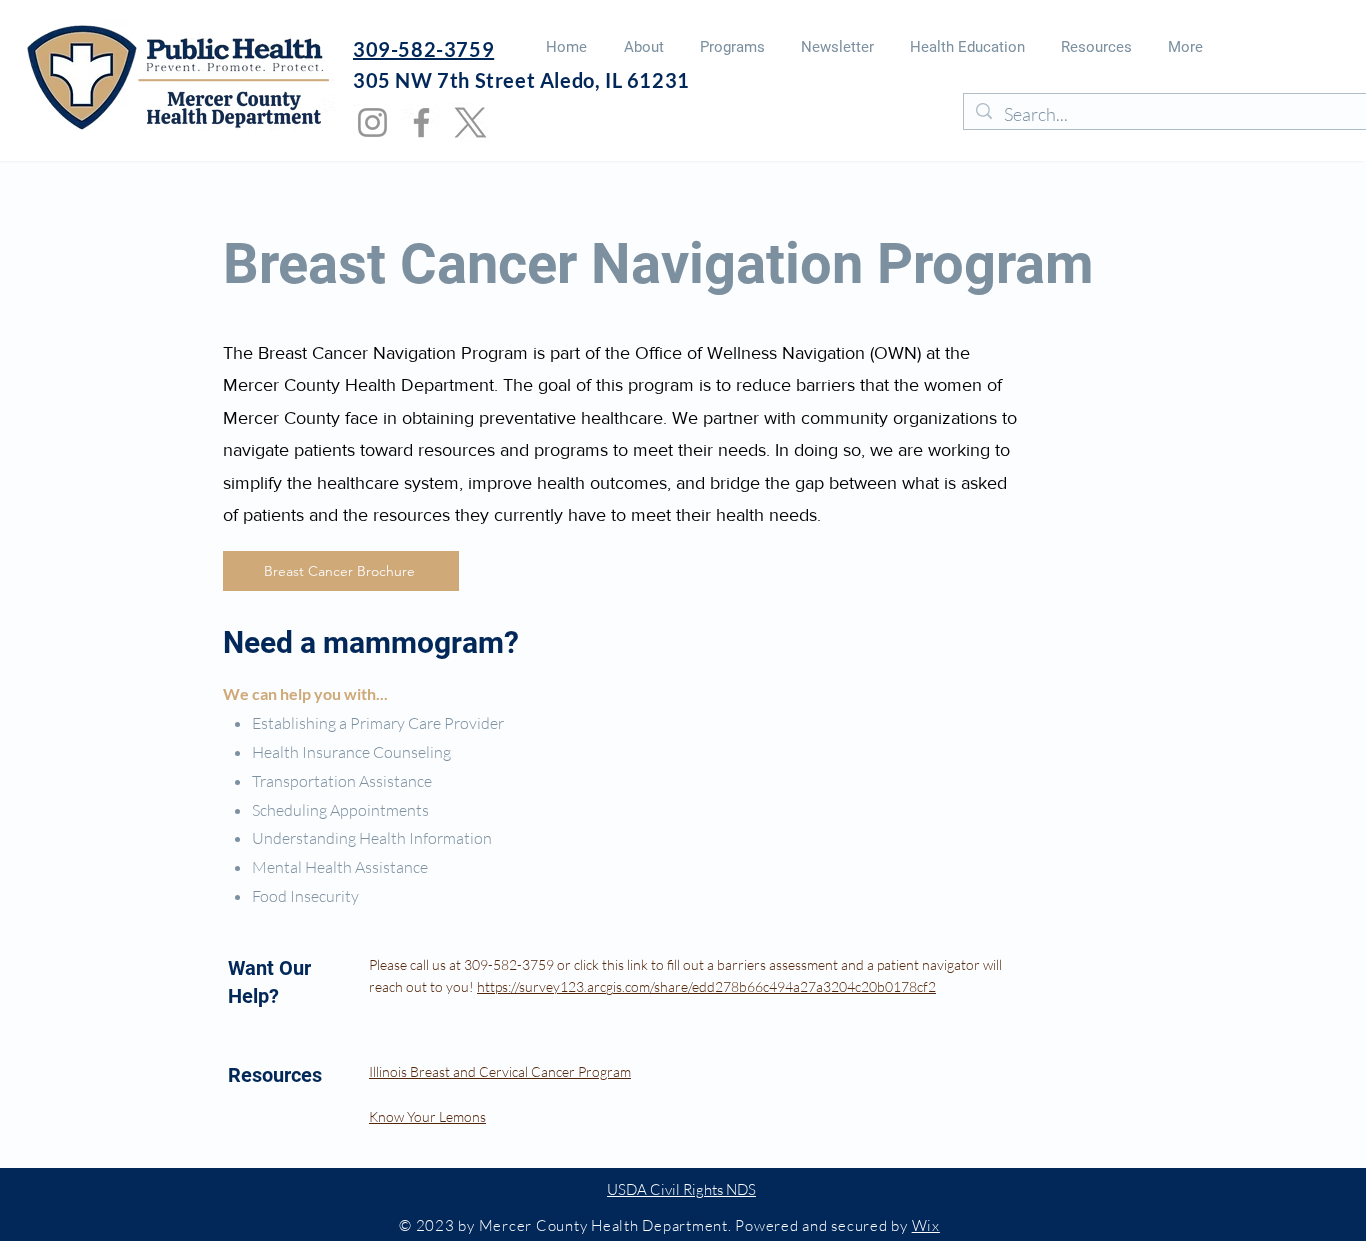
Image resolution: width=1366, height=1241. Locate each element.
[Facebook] (421, 122)
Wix (926, 1225)
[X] (470, 122)
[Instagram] (372, 122)
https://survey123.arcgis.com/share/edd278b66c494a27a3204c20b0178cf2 (706, 986)
